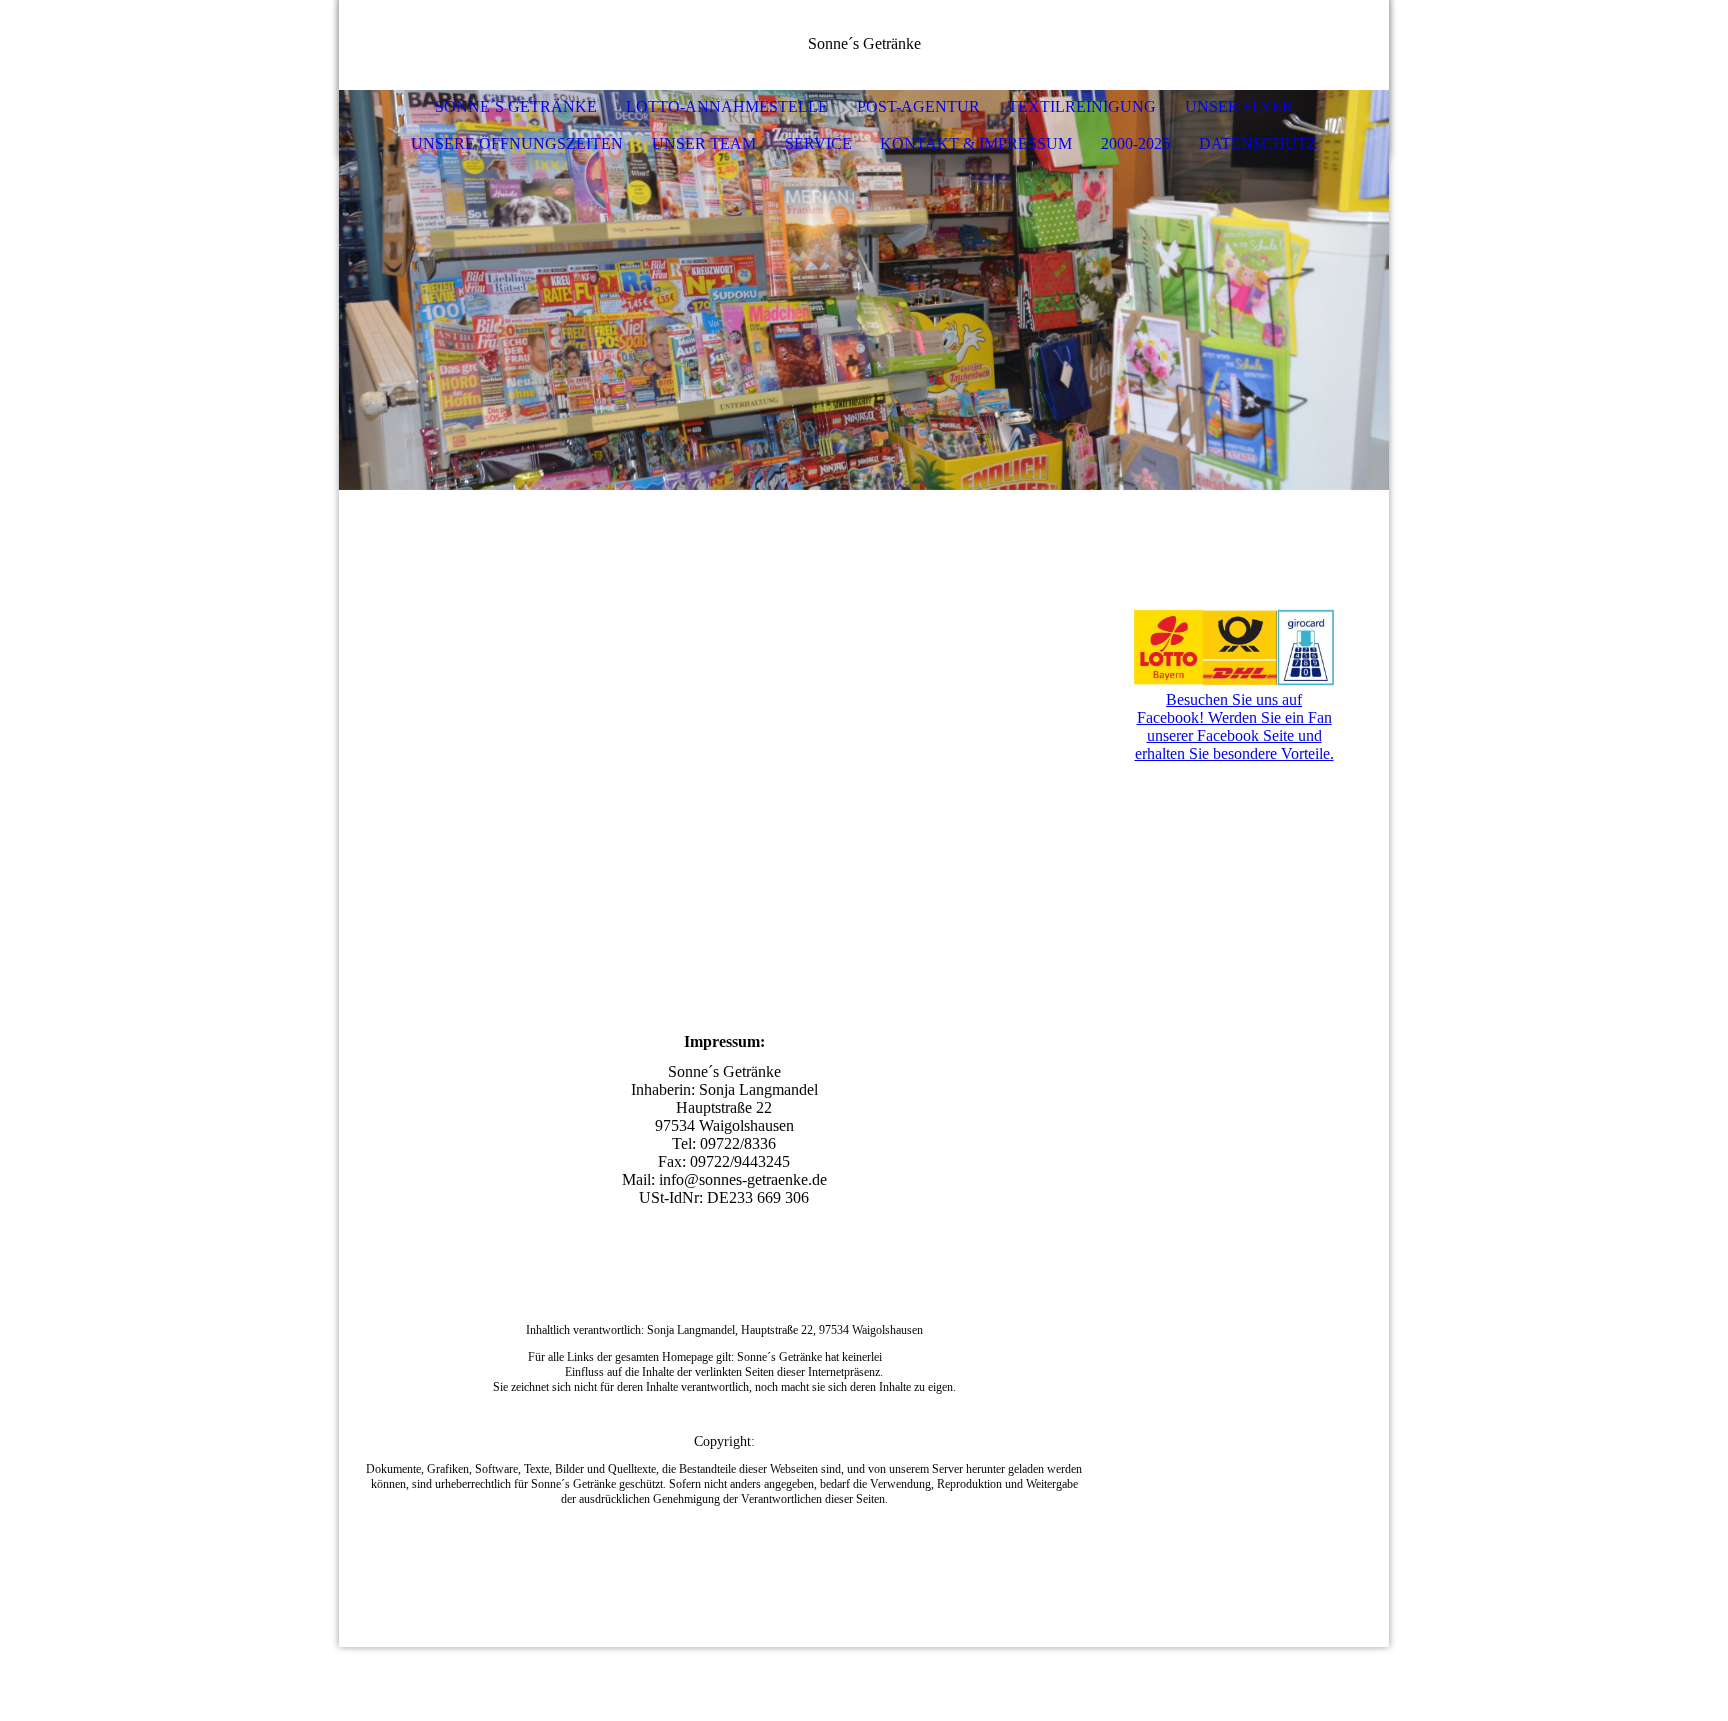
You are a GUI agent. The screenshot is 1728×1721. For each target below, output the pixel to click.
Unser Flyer (1239, 106)
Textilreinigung (1082, 106)
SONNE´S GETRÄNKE (516, 106)
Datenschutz (1258, 143)
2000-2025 (1135, 143)
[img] (1314, 45)
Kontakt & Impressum (976, 143)
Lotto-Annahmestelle (727, 106)
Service (818, 143)
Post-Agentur (918, 106)
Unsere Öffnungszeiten (517, 143)
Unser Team (704, 143)
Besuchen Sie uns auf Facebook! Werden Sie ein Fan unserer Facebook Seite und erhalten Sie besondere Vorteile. (1234, 726)
